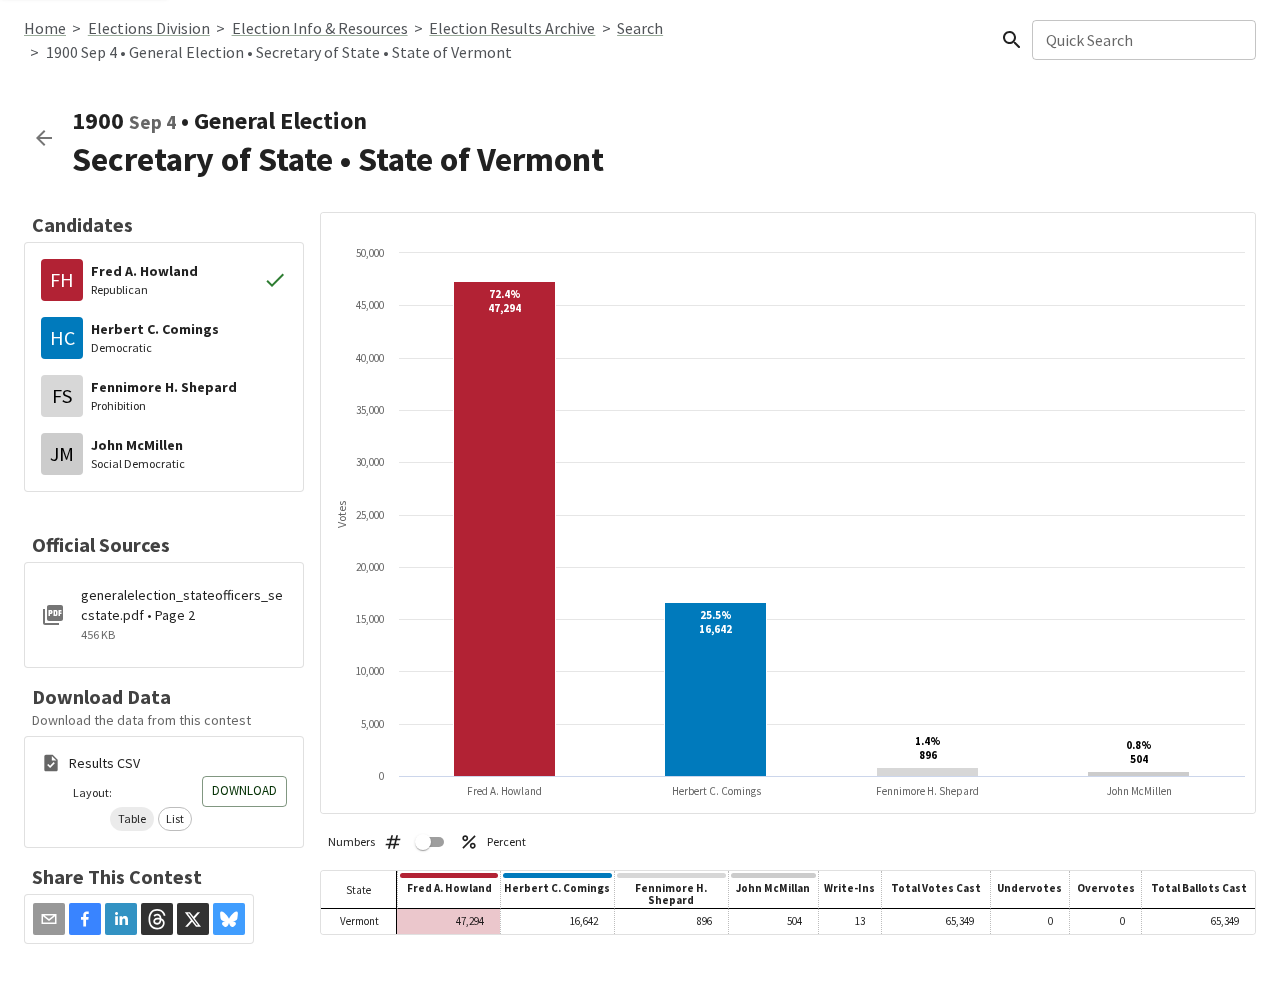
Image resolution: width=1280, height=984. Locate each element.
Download (244, 790)
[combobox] (1142, 40)
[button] (132, 819)
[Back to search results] (44, 138)
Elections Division (149, 28)
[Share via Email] (49, 919)
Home (45, 28)
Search (640, 28)
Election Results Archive (512, 28)
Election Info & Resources (320, 28)
